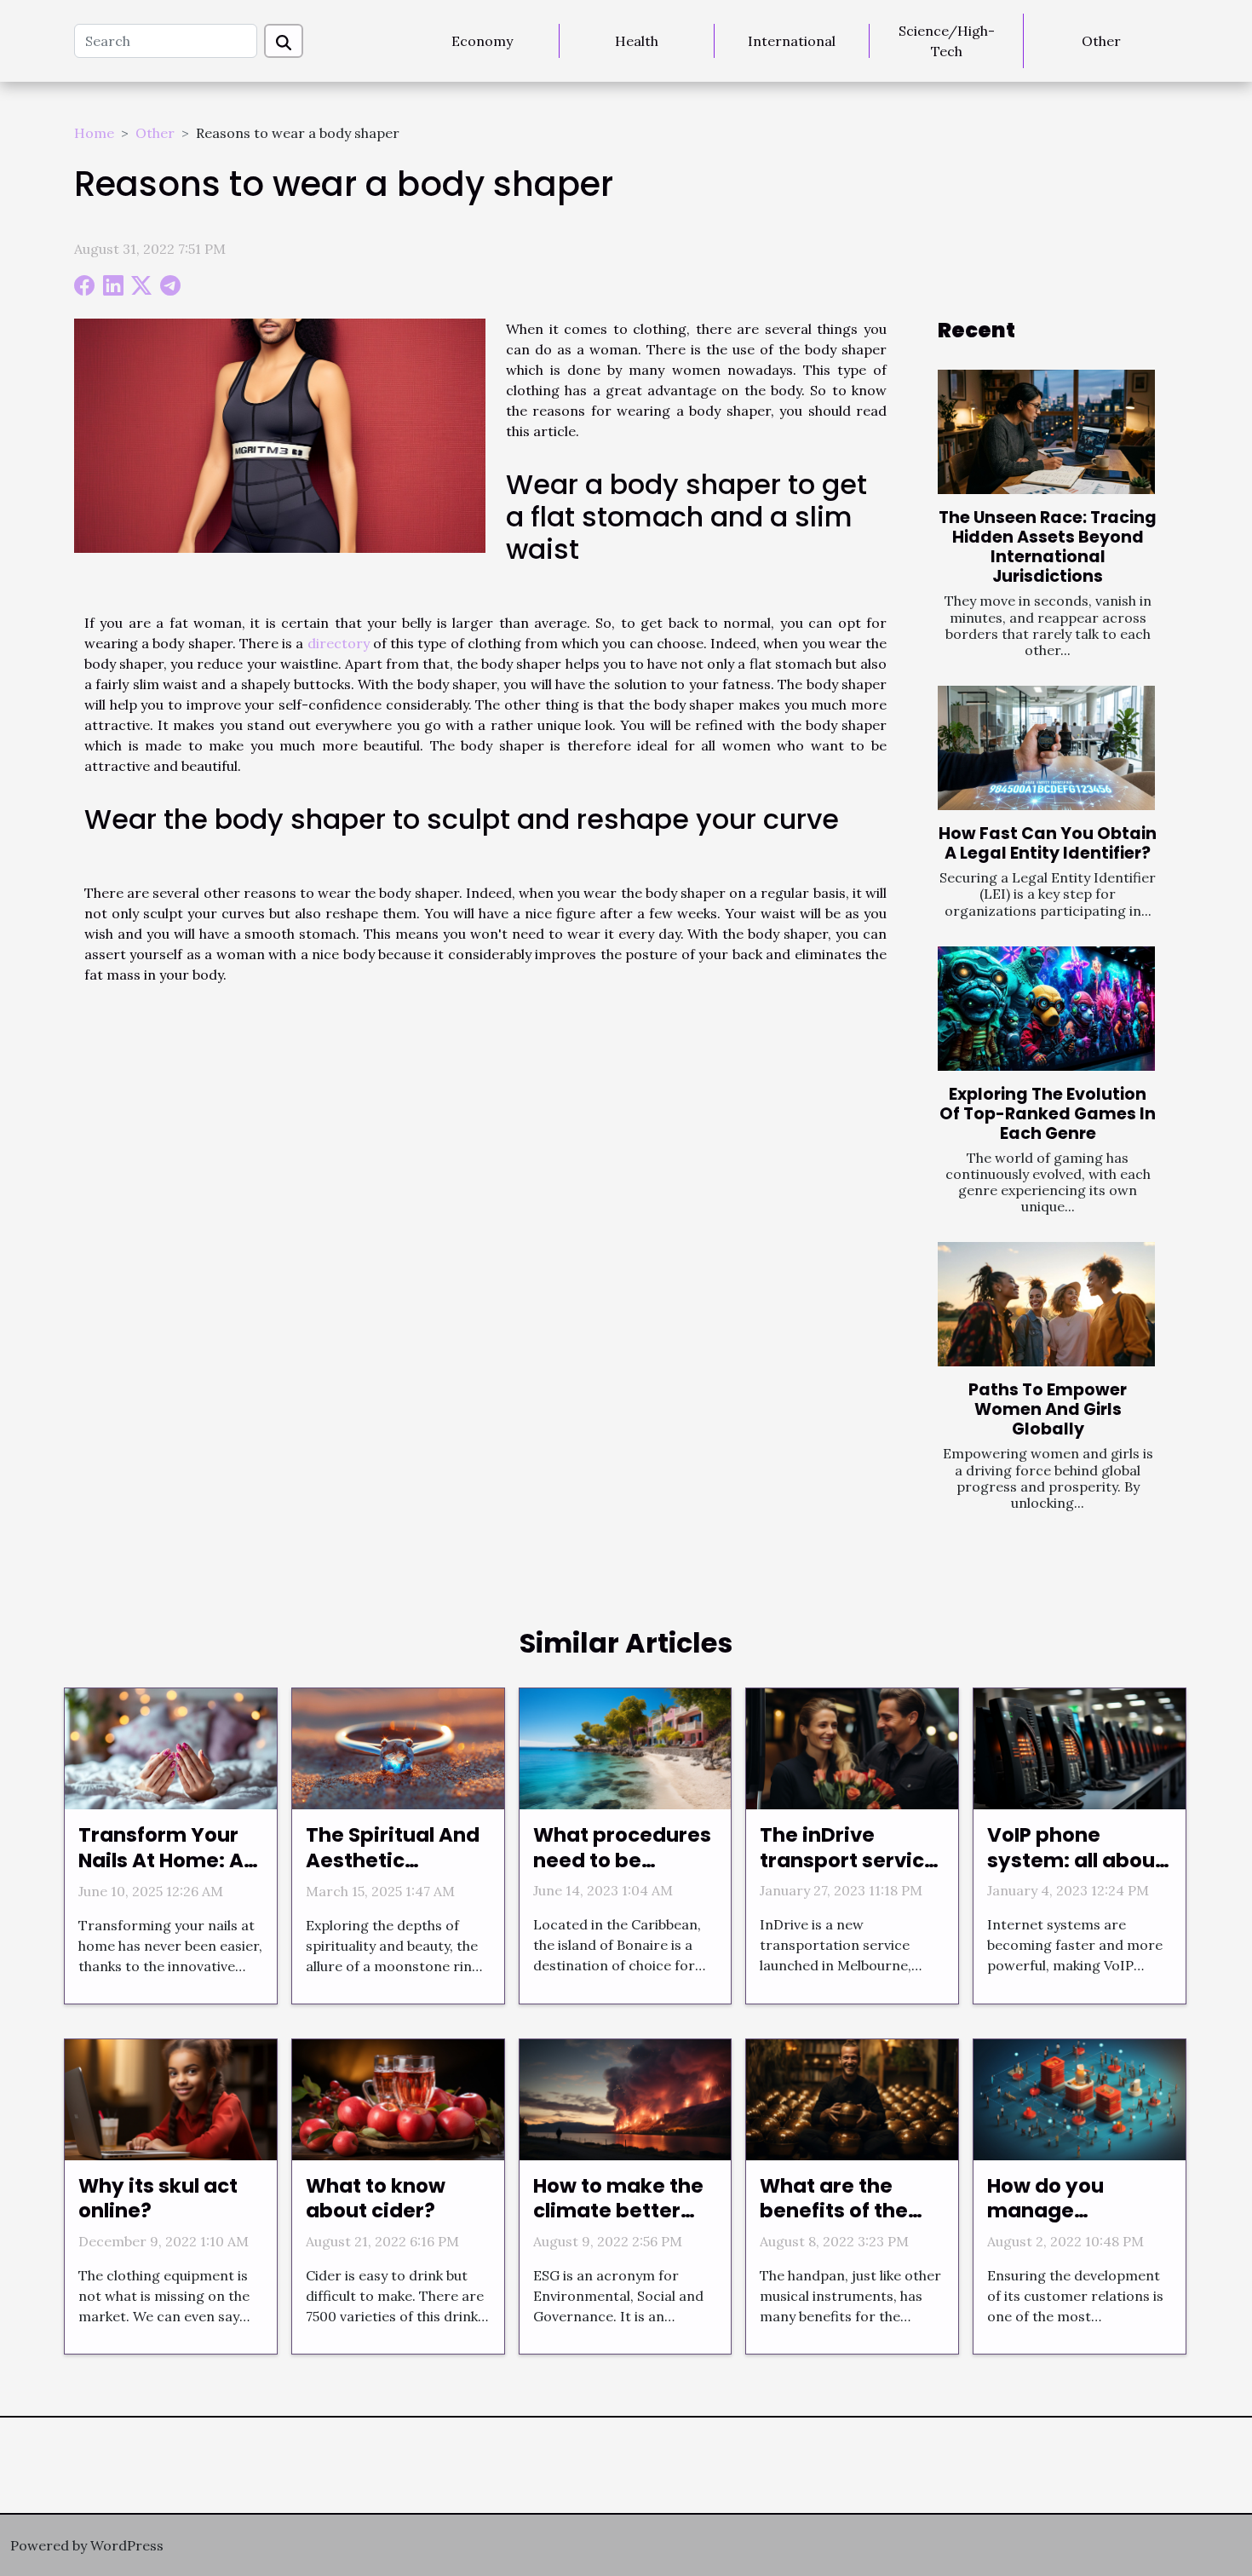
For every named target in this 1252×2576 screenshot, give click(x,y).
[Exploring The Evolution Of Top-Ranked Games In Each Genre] (1046, 1009)
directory (339, 643)
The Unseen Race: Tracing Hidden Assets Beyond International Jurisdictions (1048, 547)
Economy (482, 41)
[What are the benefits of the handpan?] (852, 2098)
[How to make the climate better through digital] (626, 2098)
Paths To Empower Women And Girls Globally (1048, 1409)
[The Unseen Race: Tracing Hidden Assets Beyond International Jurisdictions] (1046, 432)
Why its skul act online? (158, 2199)
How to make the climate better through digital (618, 2211)
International (792, 41)
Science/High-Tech (947, 41)
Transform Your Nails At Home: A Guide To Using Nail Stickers (161, 1873)
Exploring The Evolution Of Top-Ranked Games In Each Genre (1048, 1114)
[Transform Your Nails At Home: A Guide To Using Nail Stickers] (171, 1747)
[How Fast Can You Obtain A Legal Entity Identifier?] (1046, 748)
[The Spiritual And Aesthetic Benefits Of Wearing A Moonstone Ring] (398, 1747)
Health (637, 41)
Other (1101, 41)
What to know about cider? (376, 2199)
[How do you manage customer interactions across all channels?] (1080, 2098)
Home (94, 133)
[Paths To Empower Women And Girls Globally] (1046, 1304)
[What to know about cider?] (398, 2098)
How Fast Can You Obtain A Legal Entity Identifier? (1048, 843)
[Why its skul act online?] (171, 2098)
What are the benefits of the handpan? (834, 2211)
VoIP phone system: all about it (1075, 1860)
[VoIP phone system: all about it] (1080, 1747)
